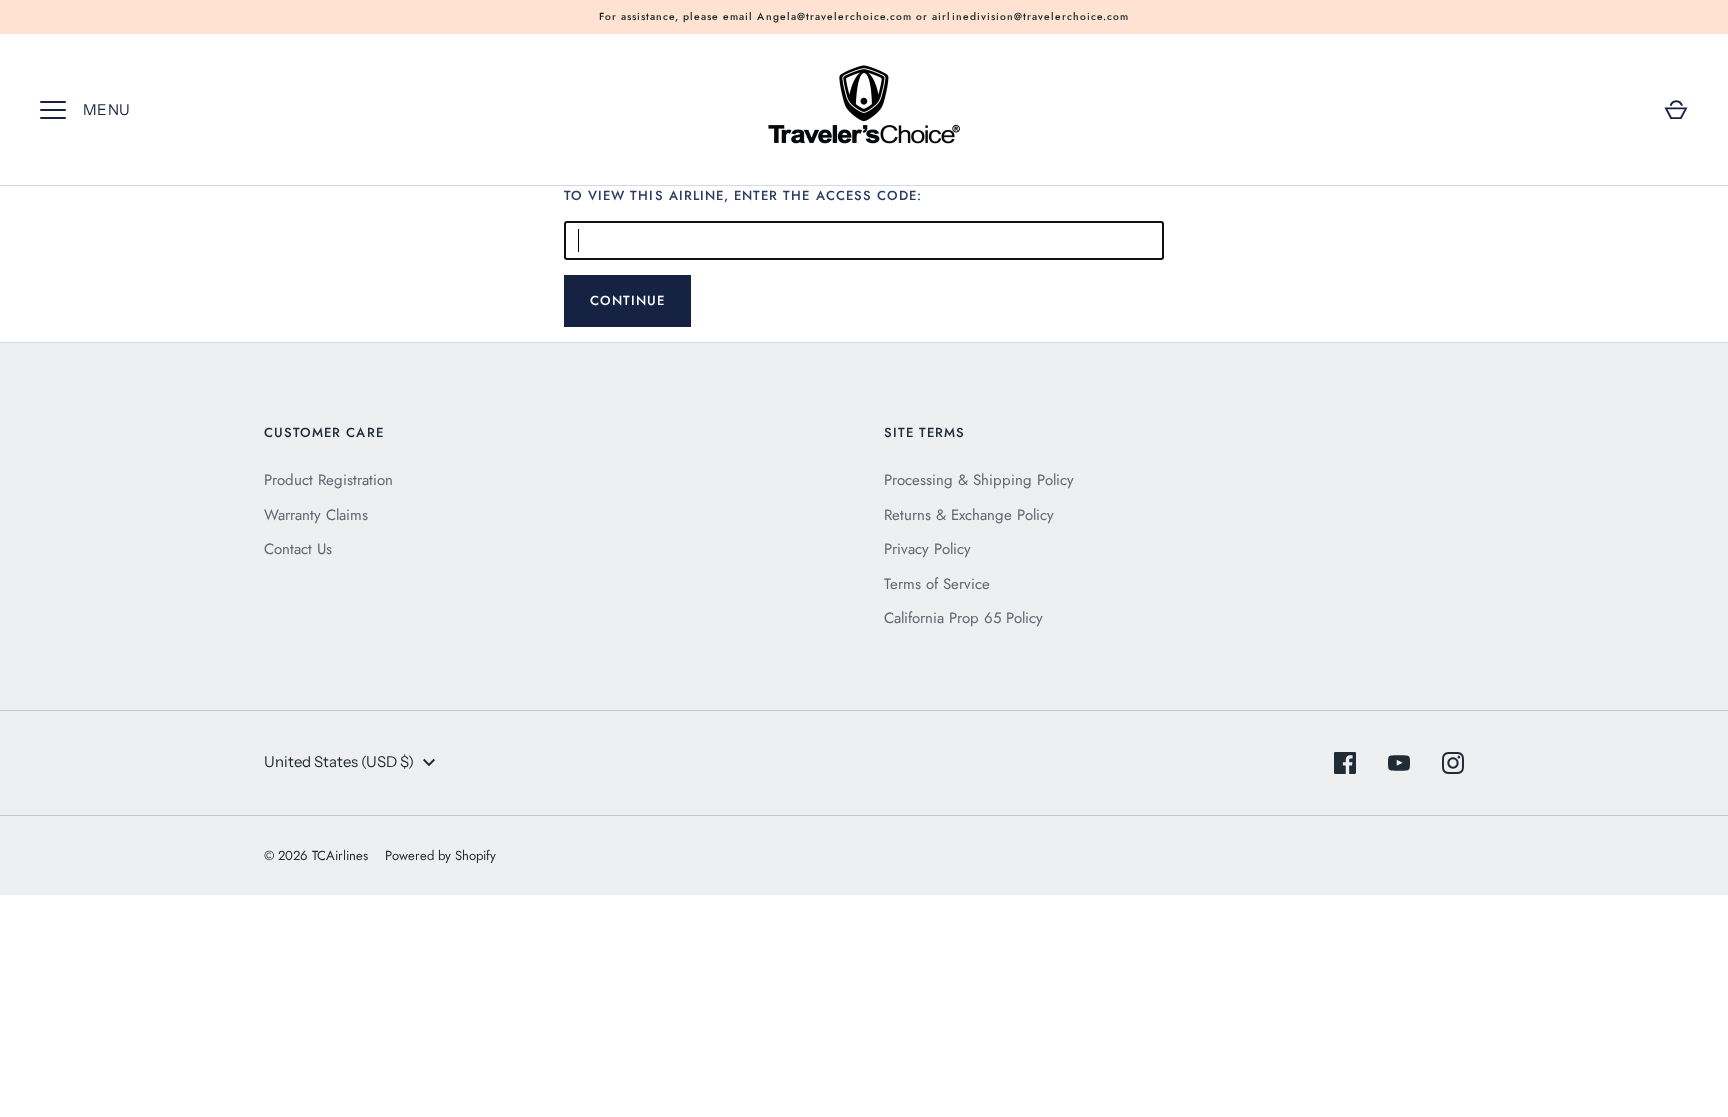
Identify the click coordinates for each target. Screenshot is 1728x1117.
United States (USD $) (339, 761)
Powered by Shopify (440, 855)
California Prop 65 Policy (963, 618)
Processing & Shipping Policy (979, 480)
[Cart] (1676, 110)
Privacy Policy (927, 549)
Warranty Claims (316, 515)
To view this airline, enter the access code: (743, 195)
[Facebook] (1345, 763)
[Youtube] (1399, 763)
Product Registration (328, 480)
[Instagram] (1453, 763)
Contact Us (298, 549)
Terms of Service (937, 584)
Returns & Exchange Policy (969, 515)
